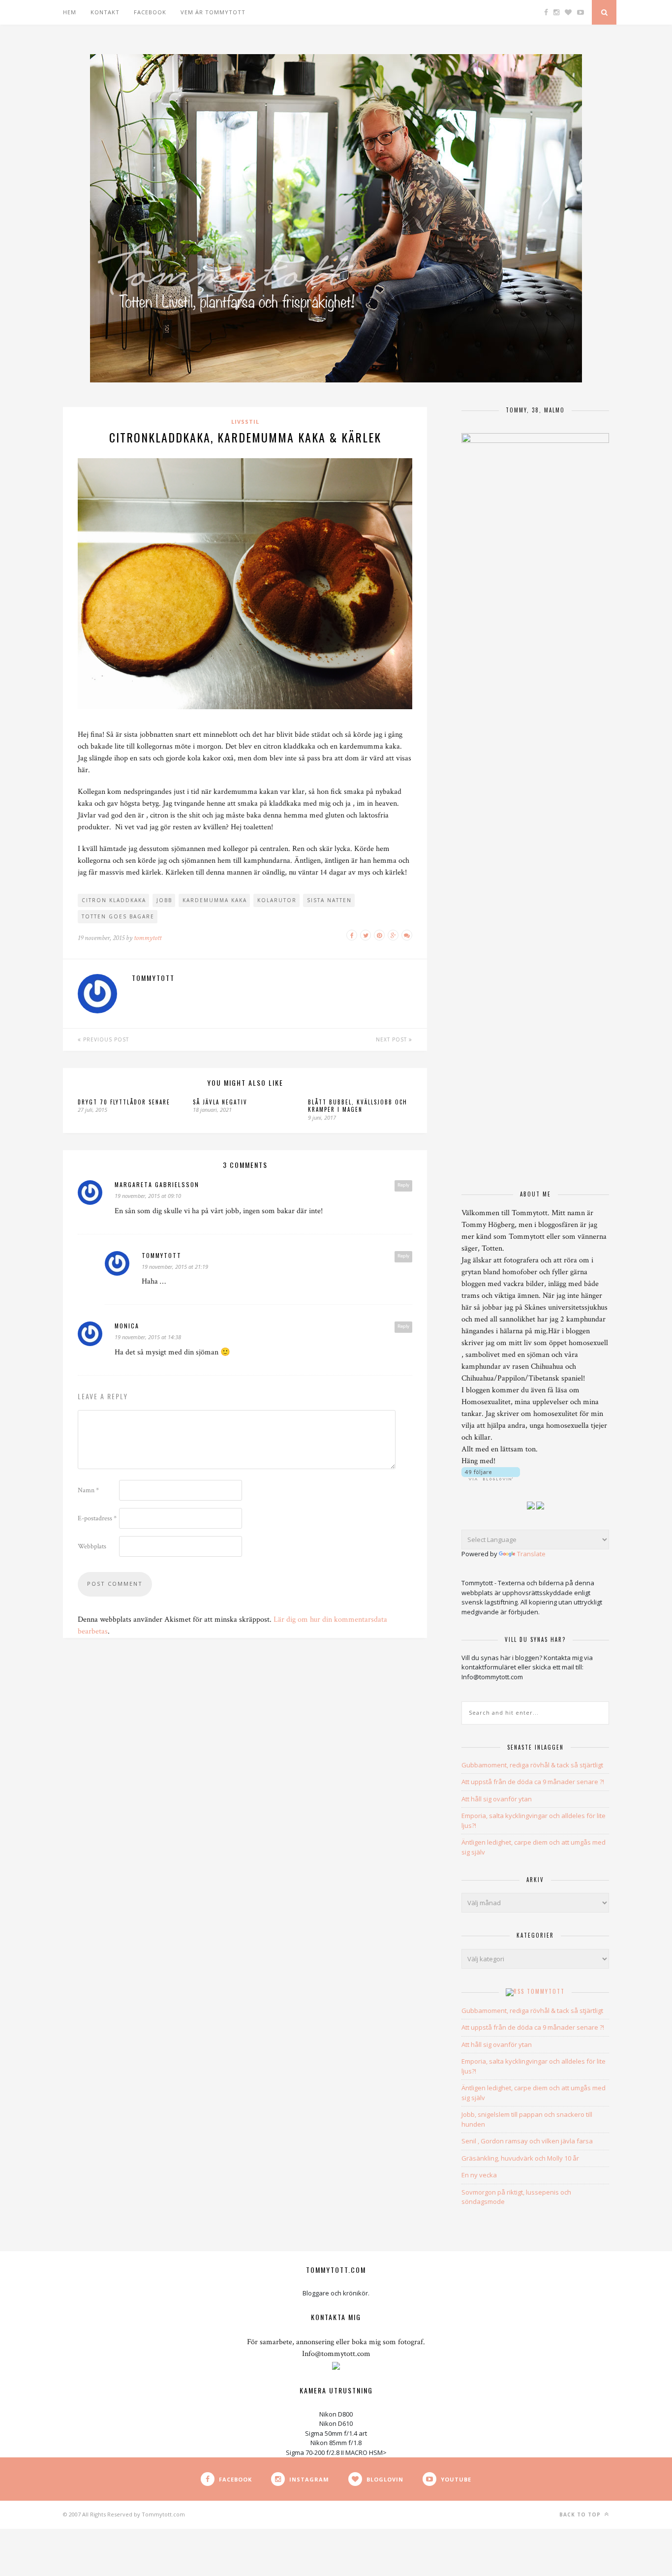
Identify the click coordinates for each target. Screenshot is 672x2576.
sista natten (329, 900)
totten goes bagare (118, 916)
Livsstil (245, 422)
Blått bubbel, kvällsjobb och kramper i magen (358, 1106)
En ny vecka (479, 2175)
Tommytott (546, 1991)
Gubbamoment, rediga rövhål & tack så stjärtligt (532, 1765)
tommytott (148, 938)
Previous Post (105, 1039)
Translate (531, 1554)
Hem (70, 12)
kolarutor (277, 900)
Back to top (581, 2514)
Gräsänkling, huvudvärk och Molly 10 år (520, 2158)
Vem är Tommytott (213, 12)
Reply (403, 1185)
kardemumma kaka (215, 900)
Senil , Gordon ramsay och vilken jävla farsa (527, 2141)
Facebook (150, 12)
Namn (88, 1490)
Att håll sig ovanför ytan (497, 1799)
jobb (164, 900)
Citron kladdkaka (114, 900)
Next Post (392, 1039)
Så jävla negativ (220, 1102)
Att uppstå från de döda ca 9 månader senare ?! (533, 1782)
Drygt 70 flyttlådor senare (124, 1102)
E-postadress (97, 1518)
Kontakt (105, 12)
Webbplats (92, 1546)
